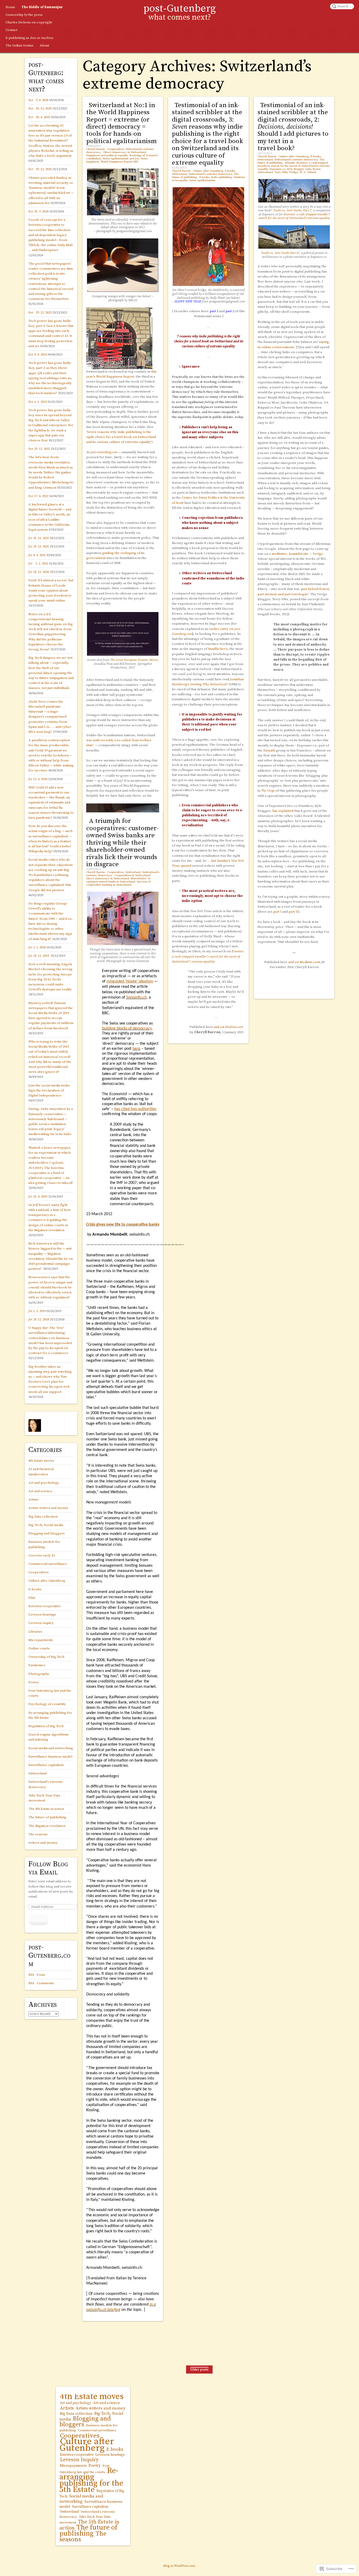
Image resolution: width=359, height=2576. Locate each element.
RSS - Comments (41, 1983)
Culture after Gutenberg (208, 171)
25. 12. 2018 (39, 1319)
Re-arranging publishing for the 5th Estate (91, 2480)
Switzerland (179, 174)
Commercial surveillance (48, 1564)
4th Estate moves (41, 1461)
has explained (283, 811)
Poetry (34, 1682)
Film (32, 1598)
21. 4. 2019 (38, 1196)
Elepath (290, 163)
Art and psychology (44, 1483)
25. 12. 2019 (39, 956)
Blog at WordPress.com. (179, 2566)
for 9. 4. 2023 (38, 354)
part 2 (230, 311)
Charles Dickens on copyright (29, 22)
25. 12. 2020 (39, 572)
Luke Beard (313, 169)
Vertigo (294, 172)
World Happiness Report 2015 (119, 162)
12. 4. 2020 (38, 779)
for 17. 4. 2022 (38, 496)
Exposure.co (277, 169)
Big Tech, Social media (46, 1525)
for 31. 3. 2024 (38, 211)
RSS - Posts (37, 1975)
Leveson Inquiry (41, 1623)
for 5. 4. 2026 (38, 100)
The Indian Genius (19, 45)
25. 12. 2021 (39, 546)
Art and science (40, 1491)
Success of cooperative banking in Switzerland (118, 883)
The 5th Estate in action (46, 1809)
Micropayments (41, 1640)
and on (228, 1027)
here (136, 1049)
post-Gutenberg (180, 9)
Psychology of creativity (47, 1704)
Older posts (199, 2369)
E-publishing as (29, 38)
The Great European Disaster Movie (134, 660)
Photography (39, 1674)
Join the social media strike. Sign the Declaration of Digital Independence (50, 1090)
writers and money (43, 1843)
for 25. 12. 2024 (40, 169)
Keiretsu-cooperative (45, 1606)
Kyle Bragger (295, 169)
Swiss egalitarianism (202, 180)
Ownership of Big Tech (46, 1657)
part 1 (214, 311)
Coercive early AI (42, 1555)
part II (293, 912)
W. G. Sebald (308, 172)
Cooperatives (116, 149)
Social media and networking (51, 1748)
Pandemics (37, 1665)
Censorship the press (24, 15)
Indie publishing (221, 177)
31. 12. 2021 (39, 538)
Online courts (39, 1648)
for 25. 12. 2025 (40, 108)
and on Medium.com (304, 962)
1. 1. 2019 (37, 1311)
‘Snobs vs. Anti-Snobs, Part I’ (292, 210)
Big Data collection (43, 1517)
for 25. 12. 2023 (40, 312)
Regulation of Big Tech (46, 1726)
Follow (39, 1920)
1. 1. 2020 (37, 947)
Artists (33, 1499)
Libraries (35, 1632)
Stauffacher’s (218, 649)
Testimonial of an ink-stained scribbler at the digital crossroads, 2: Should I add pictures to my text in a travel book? (293, 127)
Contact (11, 30)
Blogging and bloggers (47, 1533)
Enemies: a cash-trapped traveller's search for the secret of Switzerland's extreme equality (294, 166)
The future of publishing (47, 1817)
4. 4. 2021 (37, 555)
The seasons (38, 1834)
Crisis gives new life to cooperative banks (123, 1225)
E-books (230, 171)
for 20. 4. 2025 (39, 117)
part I (277, 912)
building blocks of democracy (127, 1028)
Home (10, 7)
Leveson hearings (42, 1614)
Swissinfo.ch (136, 997)
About (44, 45)
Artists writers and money (48, 1508)
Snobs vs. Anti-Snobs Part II (280, 253)
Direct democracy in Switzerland (125, 152)
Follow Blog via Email (48, 1868)
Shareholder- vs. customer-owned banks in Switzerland (119, 880)
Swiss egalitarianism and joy (121, 159)
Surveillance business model (50, 1757)
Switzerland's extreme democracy (211, 174)
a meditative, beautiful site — (296, 554)
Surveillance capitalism (46, 1765)
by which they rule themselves (215, 392)
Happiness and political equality (107, 155)
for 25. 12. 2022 (39, 449)
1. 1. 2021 (38, 563)
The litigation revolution (47, 1826)
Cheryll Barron (96, 149)
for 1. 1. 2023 (38, 402)
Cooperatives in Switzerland (132, 875)
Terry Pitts (281, 172)
